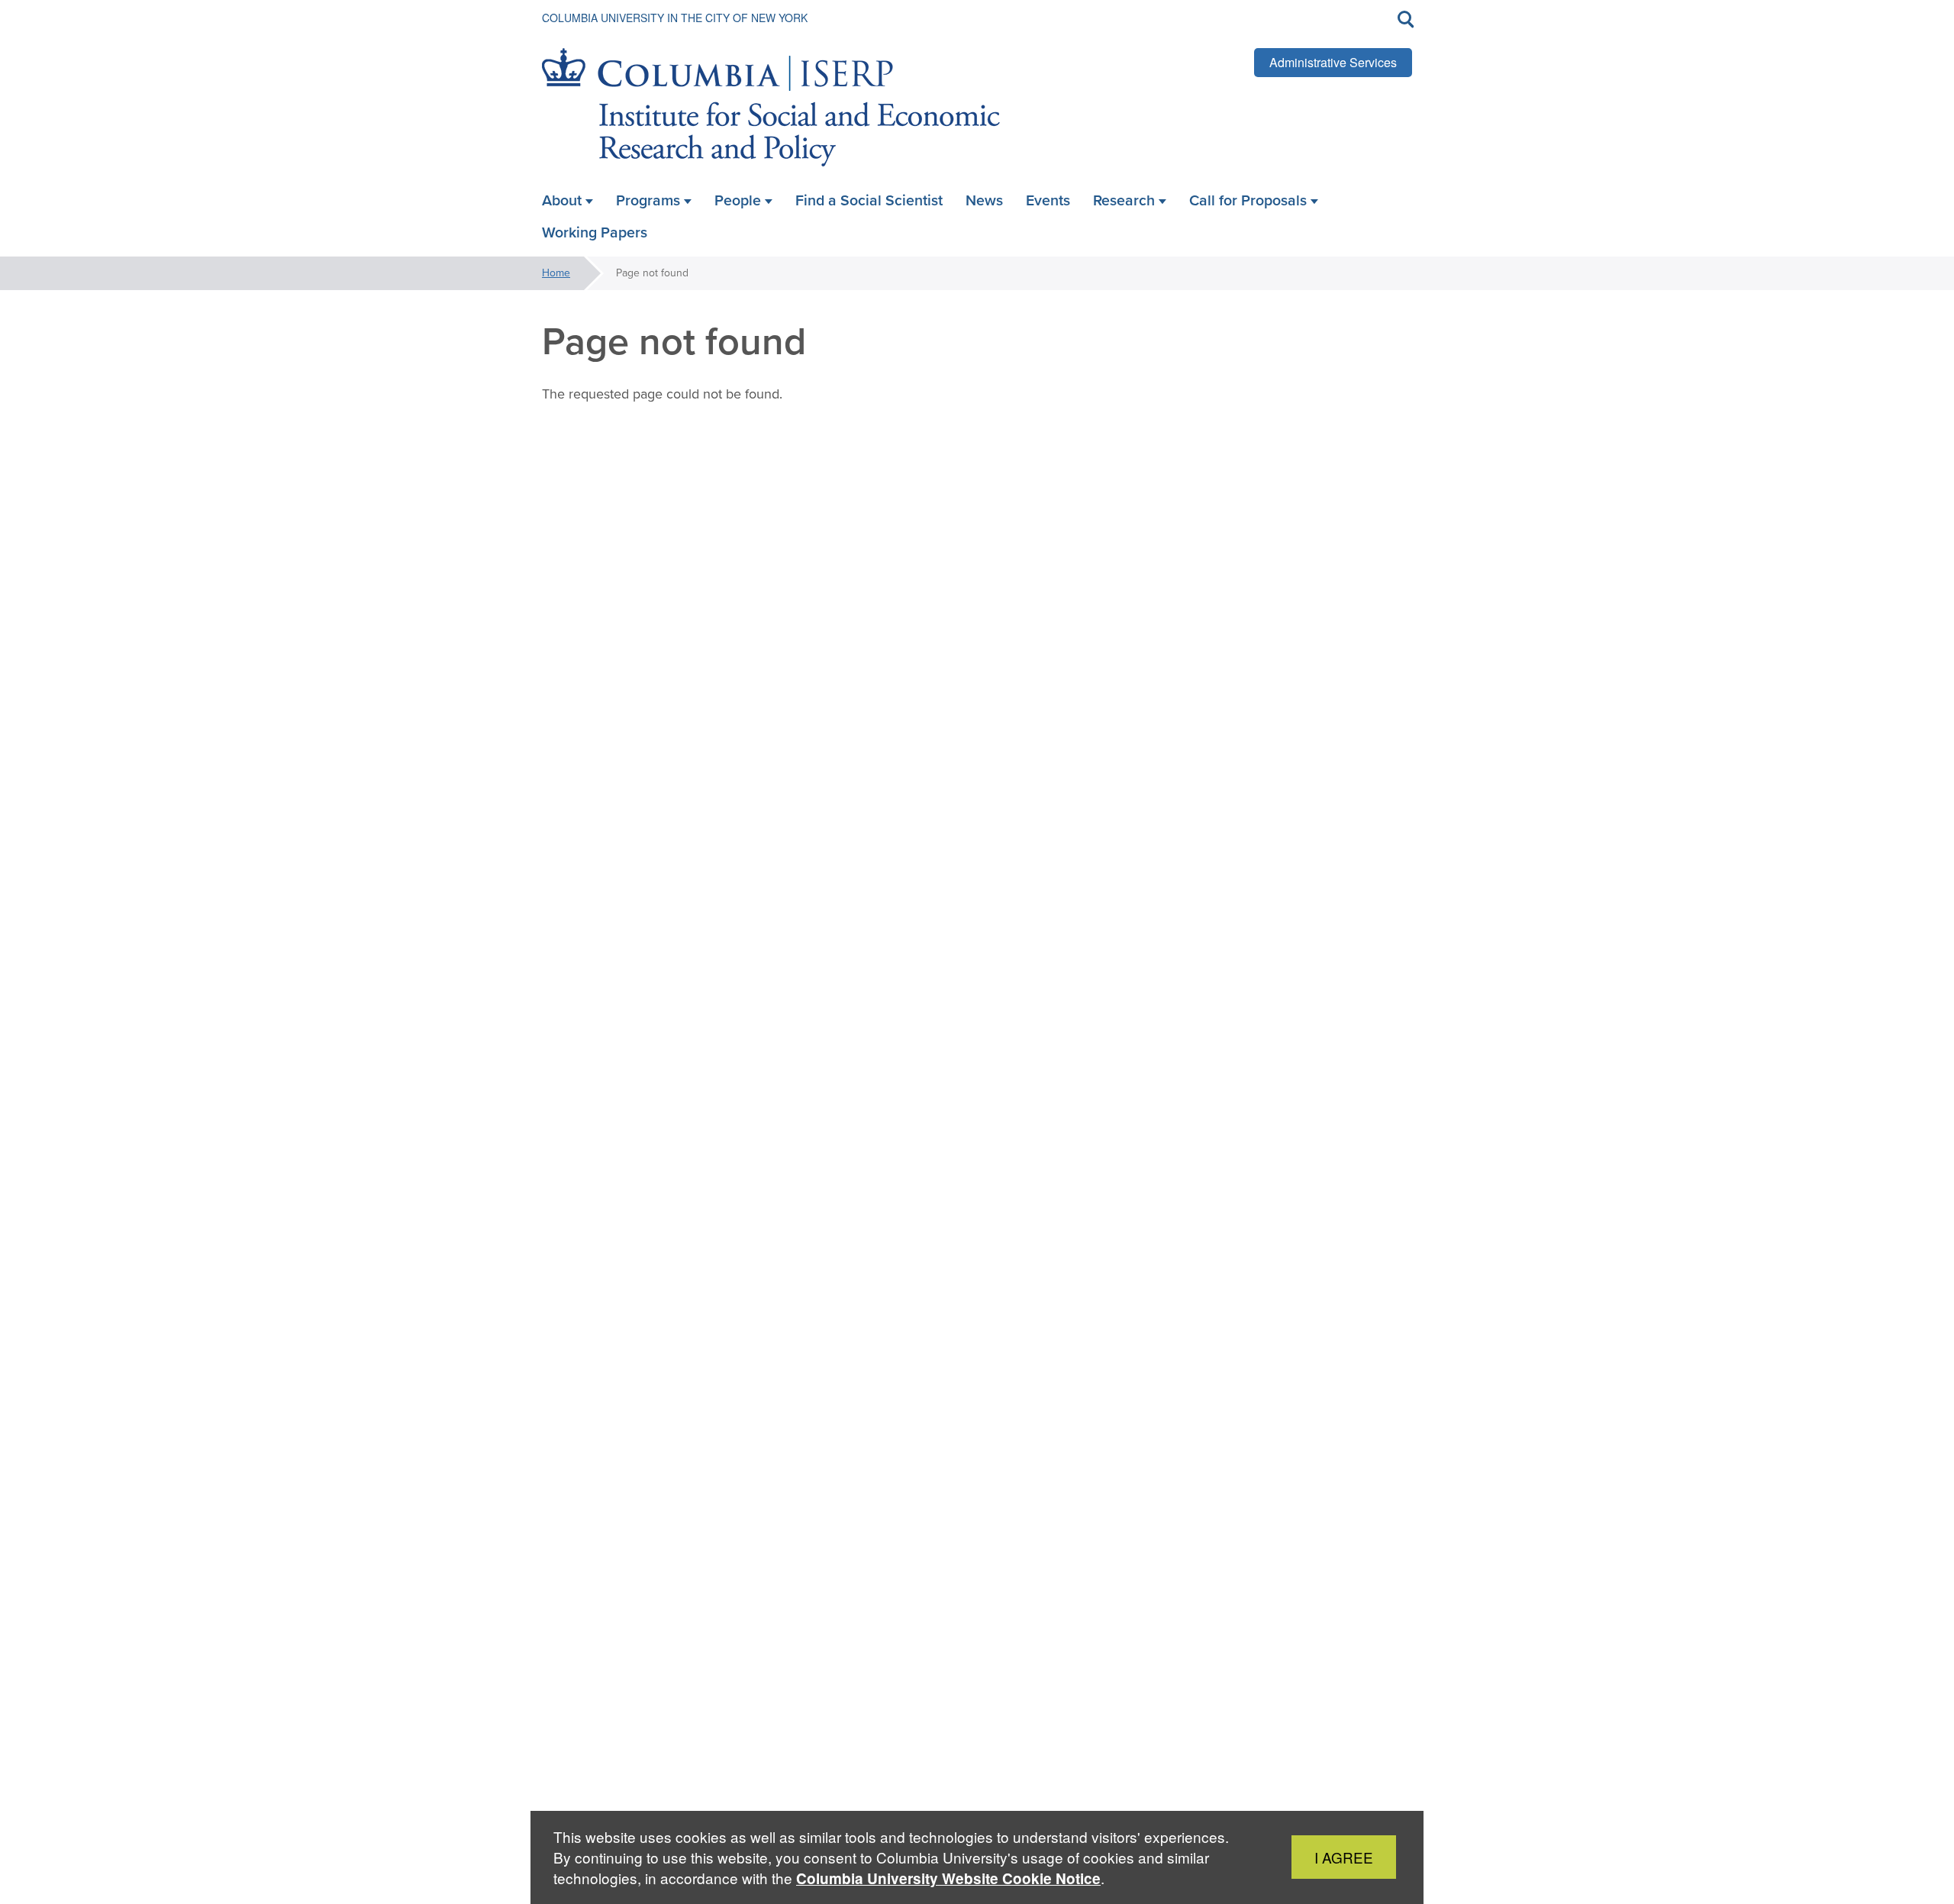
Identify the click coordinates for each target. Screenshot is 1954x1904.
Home (556, 273)
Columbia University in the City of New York (675, 18)
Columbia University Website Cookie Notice (948, 1878)
